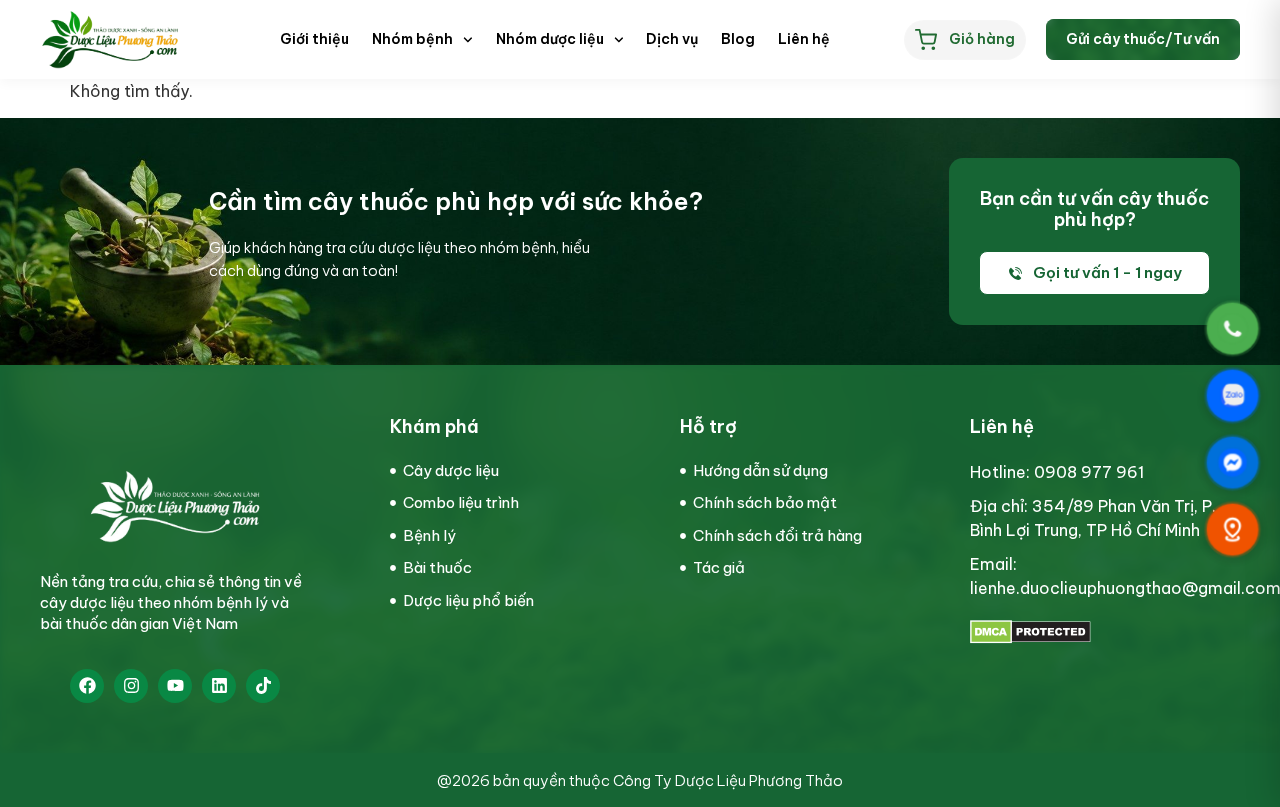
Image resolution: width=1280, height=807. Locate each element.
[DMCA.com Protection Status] (1030, 638)
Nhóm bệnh (412, 39)
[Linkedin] (219, 686)
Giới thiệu (314, 39)
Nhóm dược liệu (550, 39)
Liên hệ (804, 39)
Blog (738, 39)
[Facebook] (87, 686)
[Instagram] (131, 686)
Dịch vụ (672, 39)
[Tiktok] (263, 686)
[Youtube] (175, 686)
